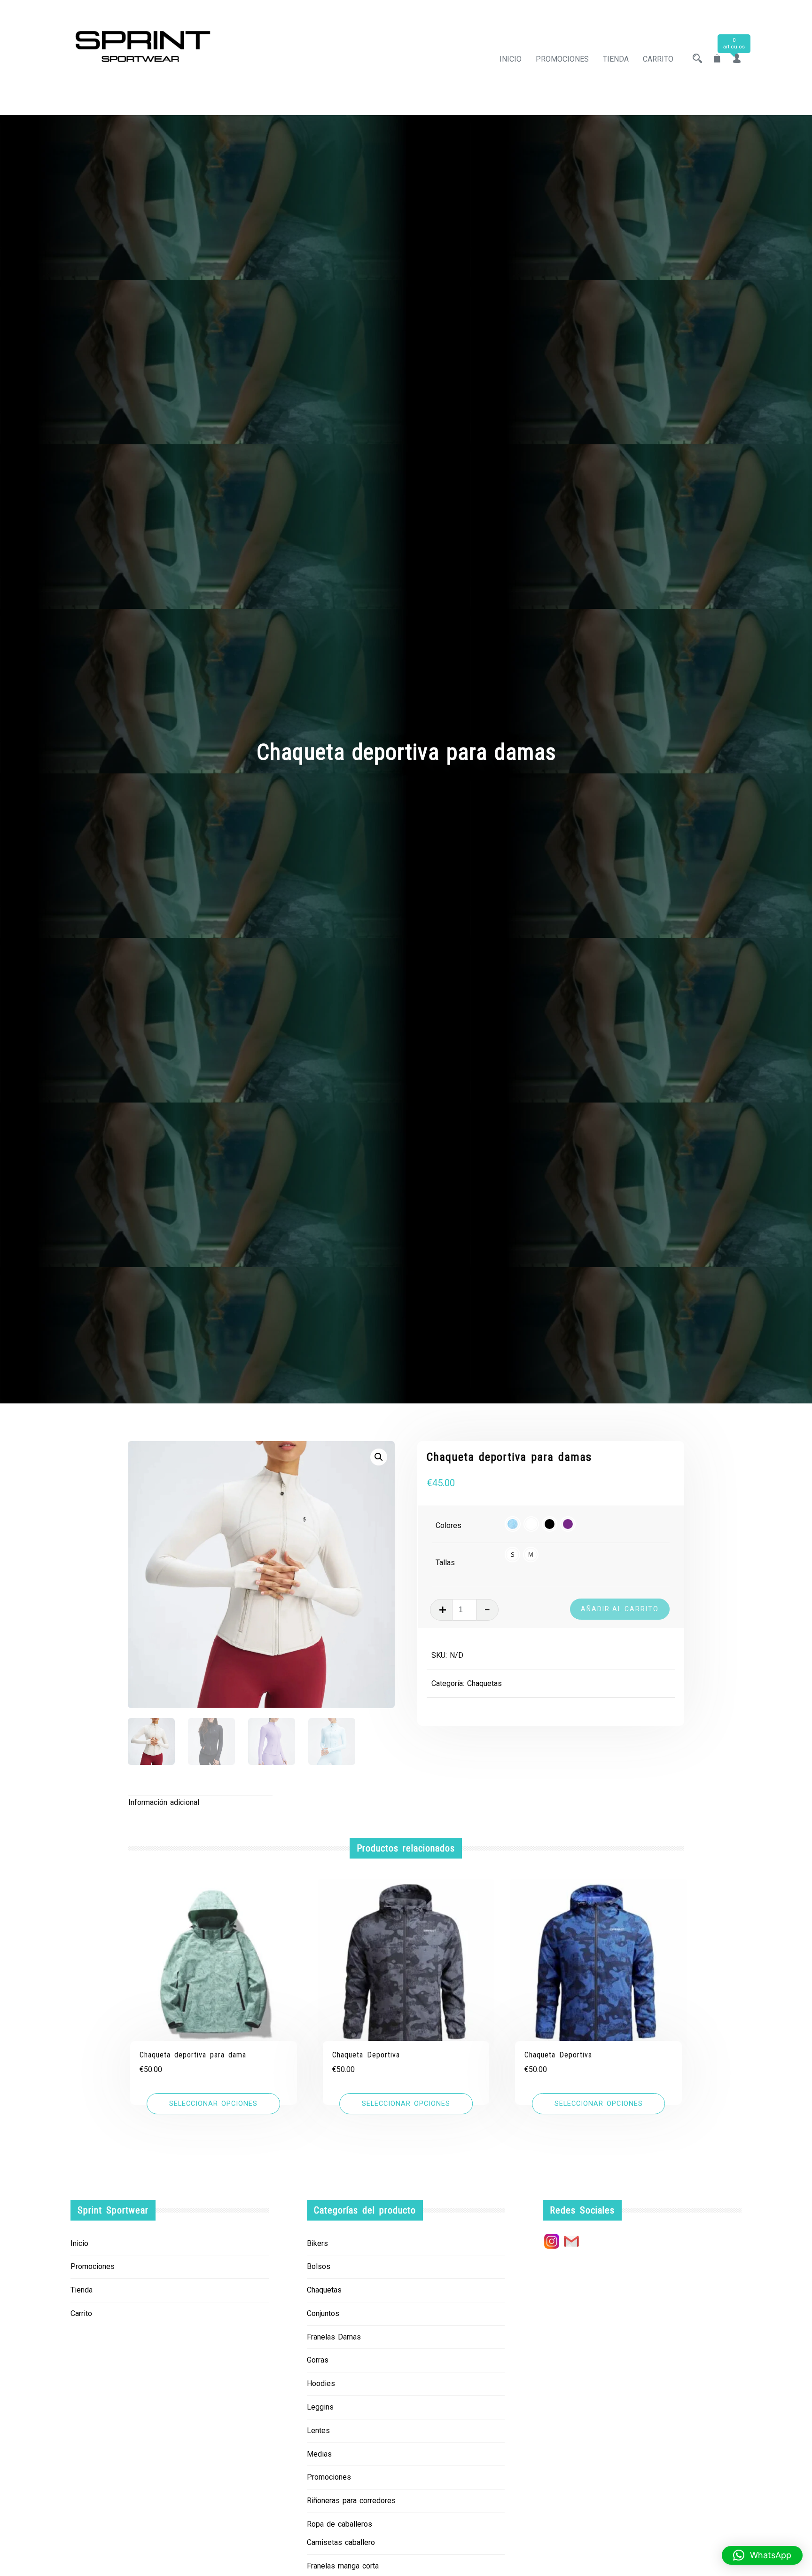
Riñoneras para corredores (351, 2501)
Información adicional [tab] (164, 1802)
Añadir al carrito (620, 1609)
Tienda (616, 59)
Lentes (318, 2430)
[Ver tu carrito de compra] (717, 59)
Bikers (317, 2243)
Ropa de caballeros (340, 2524)
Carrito (658, 59)
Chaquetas (484, 1683)
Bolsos (319, 2266)
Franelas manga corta (343, 2566)
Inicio (511, 59)
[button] (379, 1457)
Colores (449, 1525)
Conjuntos (323, 2313)
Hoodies (321, 2383)
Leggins (320, 2407)
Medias (319, 2454)
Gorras (318, 2360)
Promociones (562, 59)
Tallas (445, 1563)
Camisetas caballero (341, 2542)
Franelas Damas (334, 2337)
